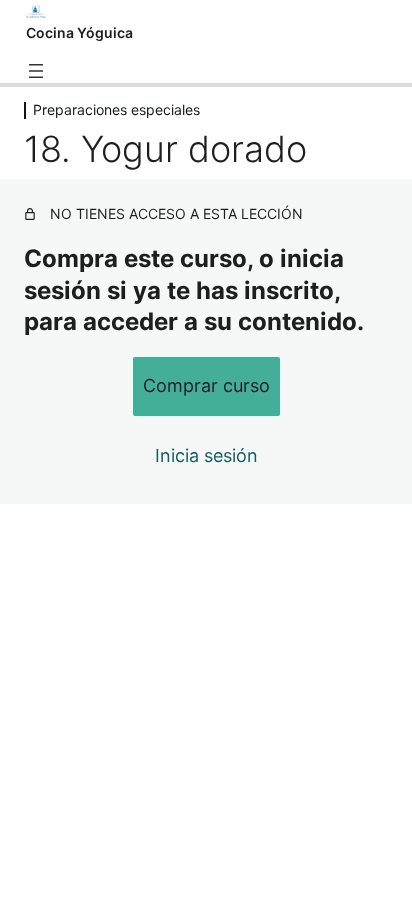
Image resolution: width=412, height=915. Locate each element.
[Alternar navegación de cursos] (36, 71)
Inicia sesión (206, 455)
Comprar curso (206, 385)
